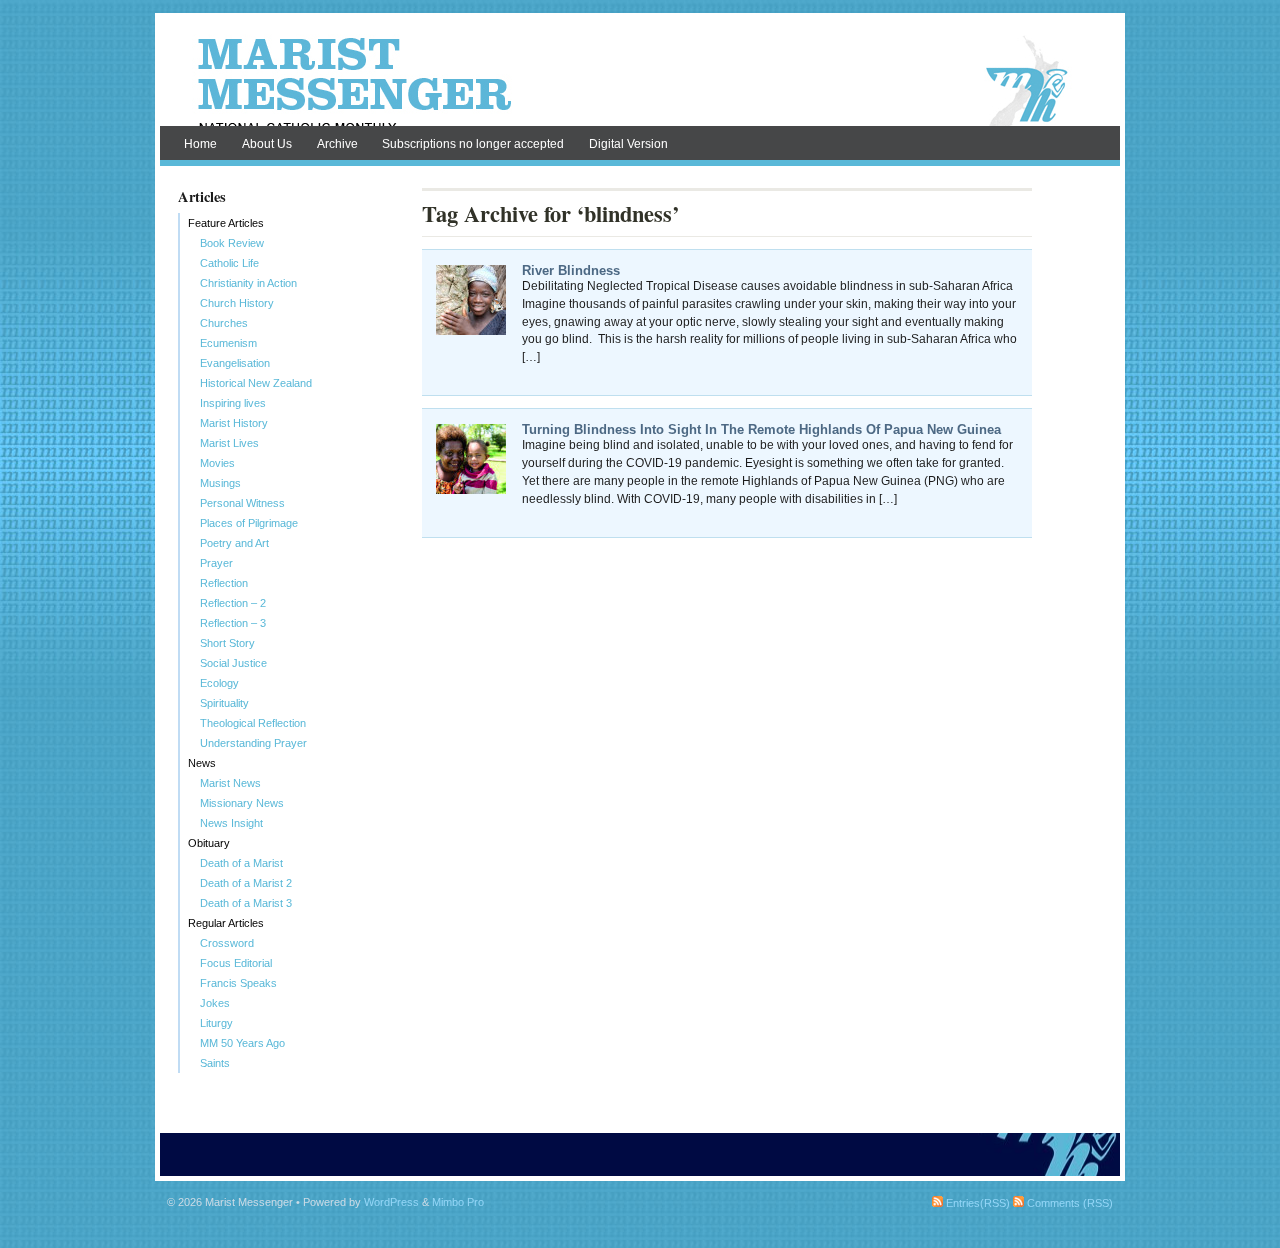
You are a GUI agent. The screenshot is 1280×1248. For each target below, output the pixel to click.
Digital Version (628, 144)
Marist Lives (229, 443)
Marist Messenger (640, 82)
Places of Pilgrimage (249, 523)
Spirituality (224, 703)
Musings (220, 483)
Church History (237, 303)
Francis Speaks (238, 983)
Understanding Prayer (253, 743)
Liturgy (216, 1023)
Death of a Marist (241, 863)
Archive (337, 144)
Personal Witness (242, 503)
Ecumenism (228, 343)
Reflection (224, 583)
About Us (267, 144)
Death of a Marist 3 (246, 903)
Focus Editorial (236, 963)
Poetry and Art (234, 543)
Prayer (216, 563)
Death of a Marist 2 (246, 883)
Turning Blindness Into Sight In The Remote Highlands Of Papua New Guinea (761, 429)
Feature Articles (226, 223)
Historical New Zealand (256, 383)
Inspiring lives (233, 403)
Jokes (215, 1003)
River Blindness (571, 270)
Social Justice (233, 663)
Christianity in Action (248, 283)
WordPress (391, 1202)
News (202, 763)
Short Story (227, 643)
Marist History (234, 423)
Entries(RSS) (976, 1203)
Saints (215, 1063)
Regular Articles (226, 923)
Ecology (219, 683)
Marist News (230, 783)
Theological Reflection (253, 723)
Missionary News (242, 803)
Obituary (209, 843)
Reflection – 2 (233, 603)
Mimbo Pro (458, 1202)
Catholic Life (229, 263)
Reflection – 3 (233, 623)
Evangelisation (235, 363)
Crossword (227, 943)
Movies (217, 463)
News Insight (231, 823)
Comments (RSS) (1068, 1203)
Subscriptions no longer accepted (473, 144)
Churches (224, 323)
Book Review (232, 243)
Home (200, 144)
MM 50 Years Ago (242, 1043)
